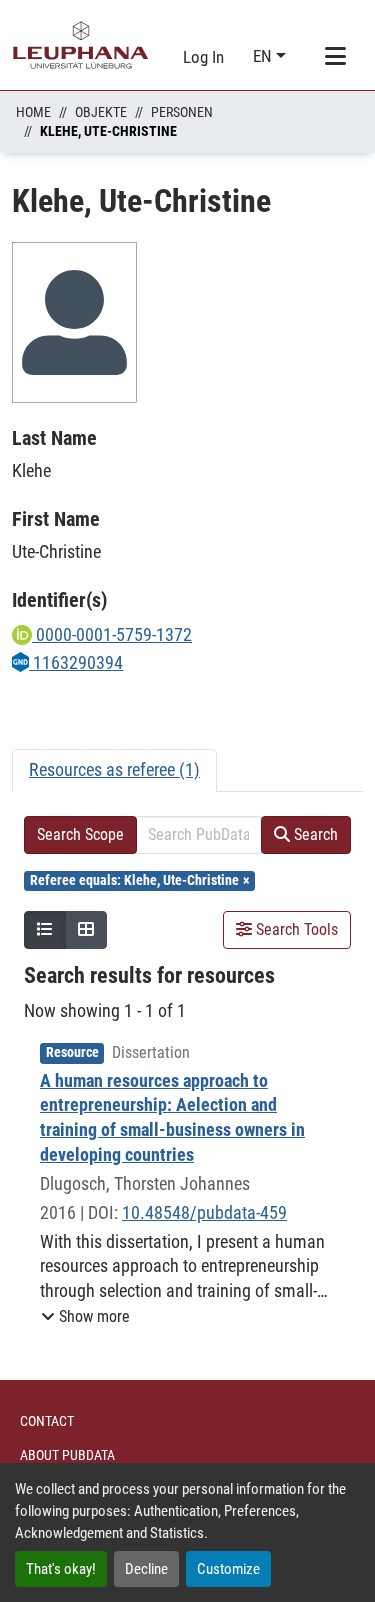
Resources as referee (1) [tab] (114, 769)
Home (33, 112)
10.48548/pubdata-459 (204, 1212)
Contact (47, 1421)
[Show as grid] (86, 930)
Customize (228, 1569)
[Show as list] (45, 930)
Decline (146, 1569)
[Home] (81, 45)
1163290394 (76, 662)
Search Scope (80, 834)
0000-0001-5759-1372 (112, 634)
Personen (182, 112)
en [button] (264, 56)
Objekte (101, 112)
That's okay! (61, 1569)
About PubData (67, 1455)
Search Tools (295, 929)
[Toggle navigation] (335, 57)
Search (314, 834)
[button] (85, 1317)
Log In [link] (203, 57)
